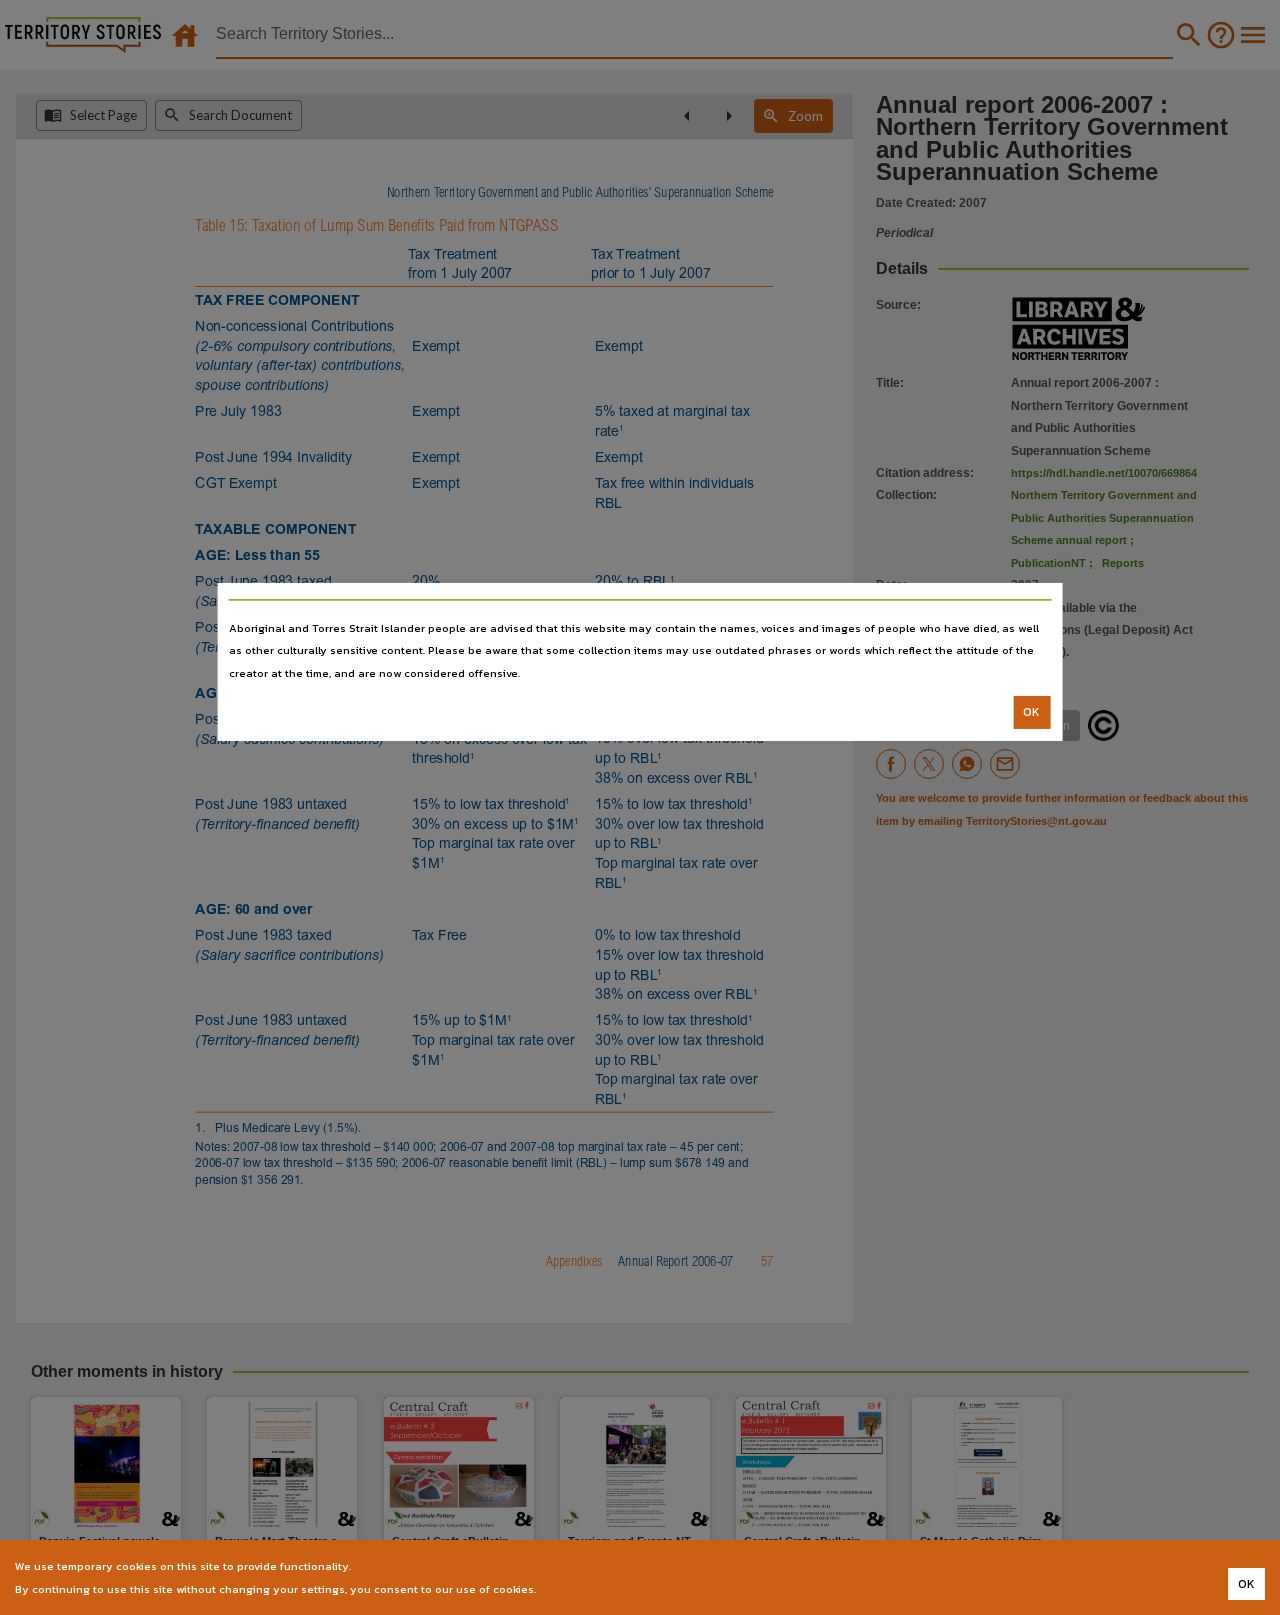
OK (1031, 712)
